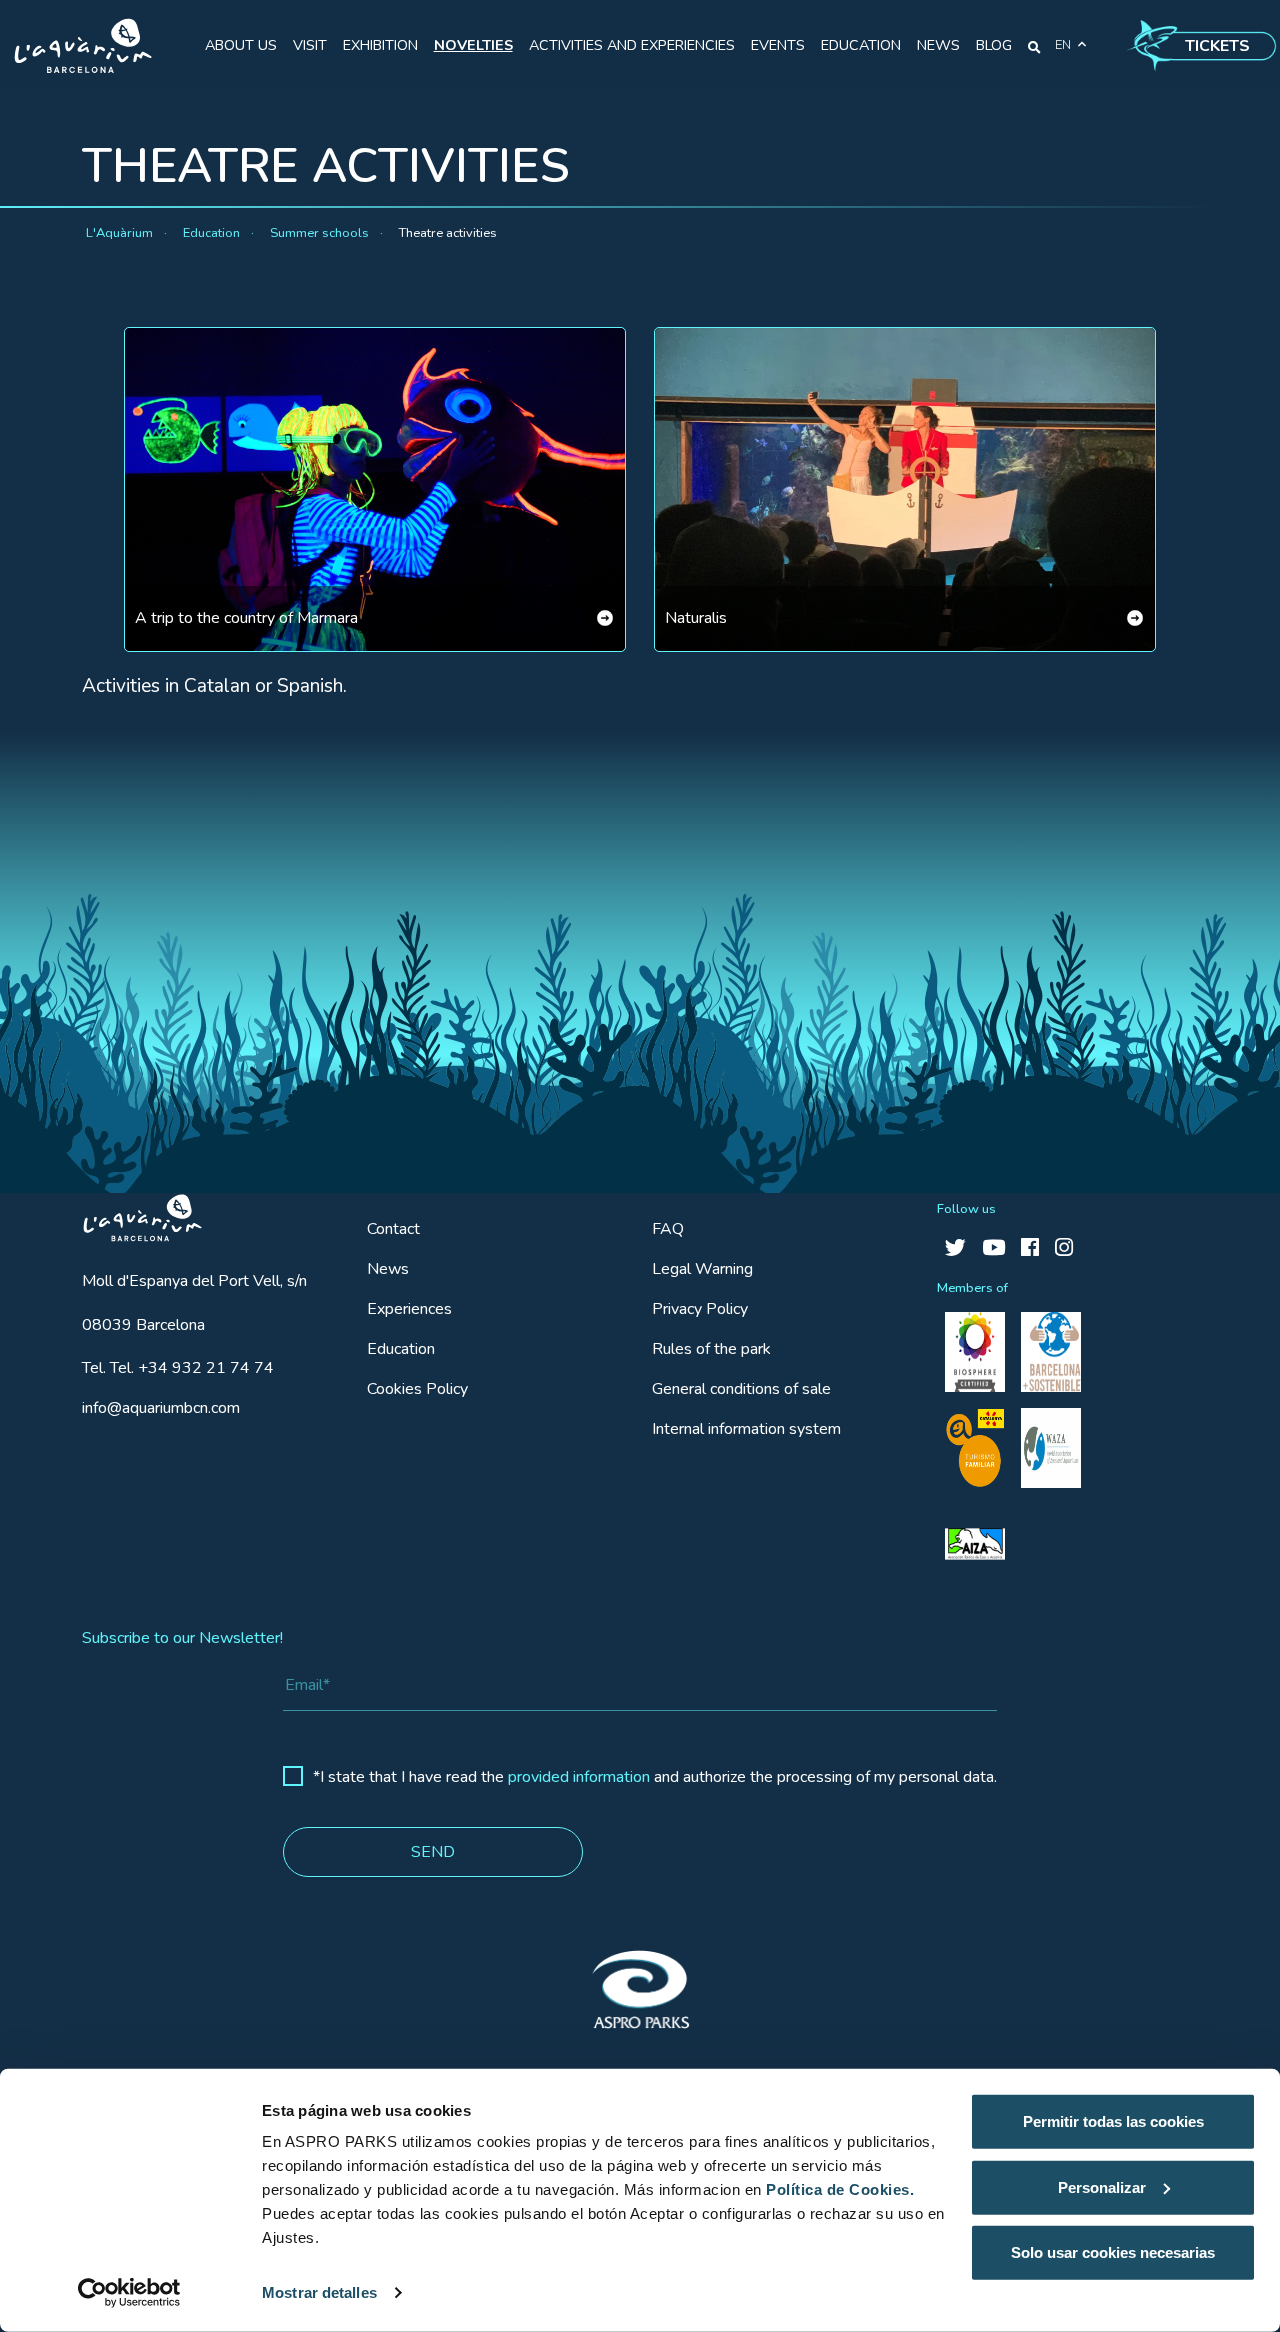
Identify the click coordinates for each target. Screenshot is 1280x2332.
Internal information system (746, 1429)
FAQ (668, 1229)
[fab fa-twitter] (955, 1248)
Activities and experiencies (632, 45)
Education (861, 45)
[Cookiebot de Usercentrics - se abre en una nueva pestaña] (129, 2293)
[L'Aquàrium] (83, 46)
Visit (310, 45)
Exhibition (380, 45)
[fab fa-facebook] (1030, 1248)
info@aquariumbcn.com (161, 1408)
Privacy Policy (700, 1309)
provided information (579, 1777)
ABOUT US (241, 45)
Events (778, 45)
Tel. (178, 1368)
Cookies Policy (417, 1389)
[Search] (1034, 46)
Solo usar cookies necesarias (1113, 2252)
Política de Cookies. (840, 2189)
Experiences (409, 1309)
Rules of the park (711, 1349)
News (938, 45)
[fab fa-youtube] (993, 1248)
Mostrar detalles (319, 2292)
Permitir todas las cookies (1113, 2121)
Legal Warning (702, 1269)
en (1063, 45)
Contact (393, 1229)
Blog (994, 45)
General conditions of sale (741, 1389)
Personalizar (1102, 2186)
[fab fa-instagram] (1064, 1248)
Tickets (1217, 46)
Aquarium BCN (133, 1213)
